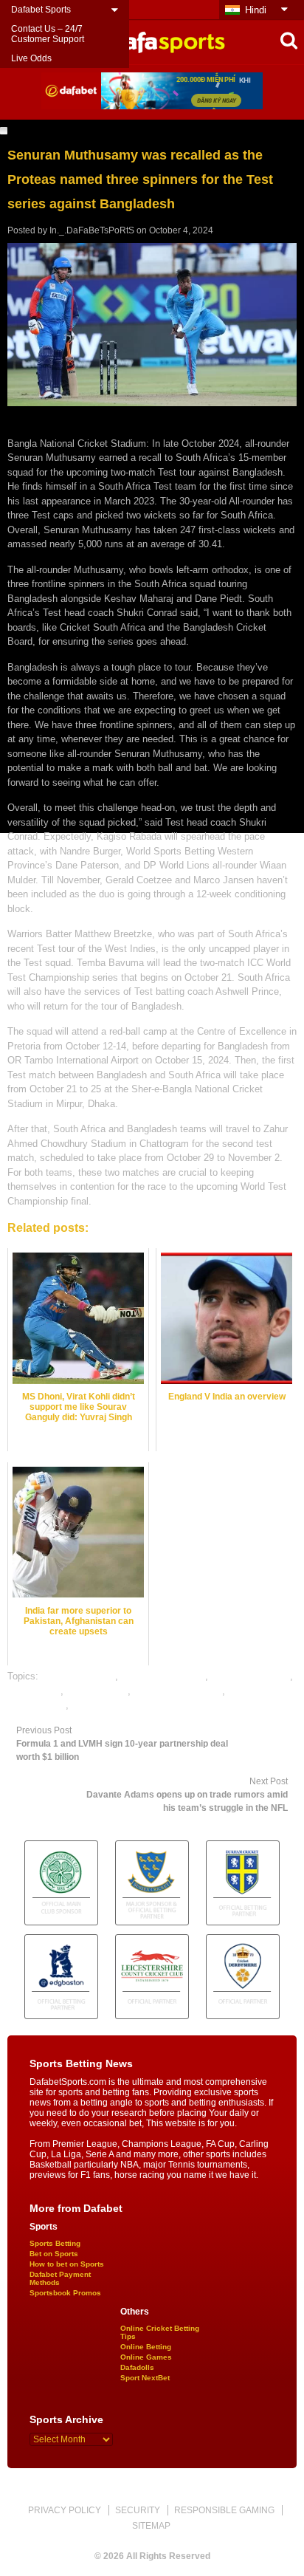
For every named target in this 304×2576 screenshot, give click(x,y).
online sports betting (115, 1705)
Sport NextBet (145, 2378)
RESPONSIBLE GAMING (224, 2510)
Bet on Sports (54, 2254)
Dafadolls (137, 2367)
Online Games (146, 2357)
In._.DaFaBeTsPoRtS (92, 230)
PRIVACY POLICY (65, 2510)
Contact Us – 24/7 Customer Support (48, 34)
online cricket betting (178, 1691)
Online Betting (146, 2347)
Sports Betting (55, 2243)
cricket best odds (78, 1676)
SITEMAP (151, 2526)
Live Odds (31, 58)
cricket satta (34, 1691)
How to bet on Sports (67, 2264)
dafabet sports (97, 1691)
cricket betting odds (163, 1676)
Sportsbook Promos (65, 2293)
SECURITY (138, 2510)
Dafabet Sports (41, 10)
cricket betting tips (251, 1676)
